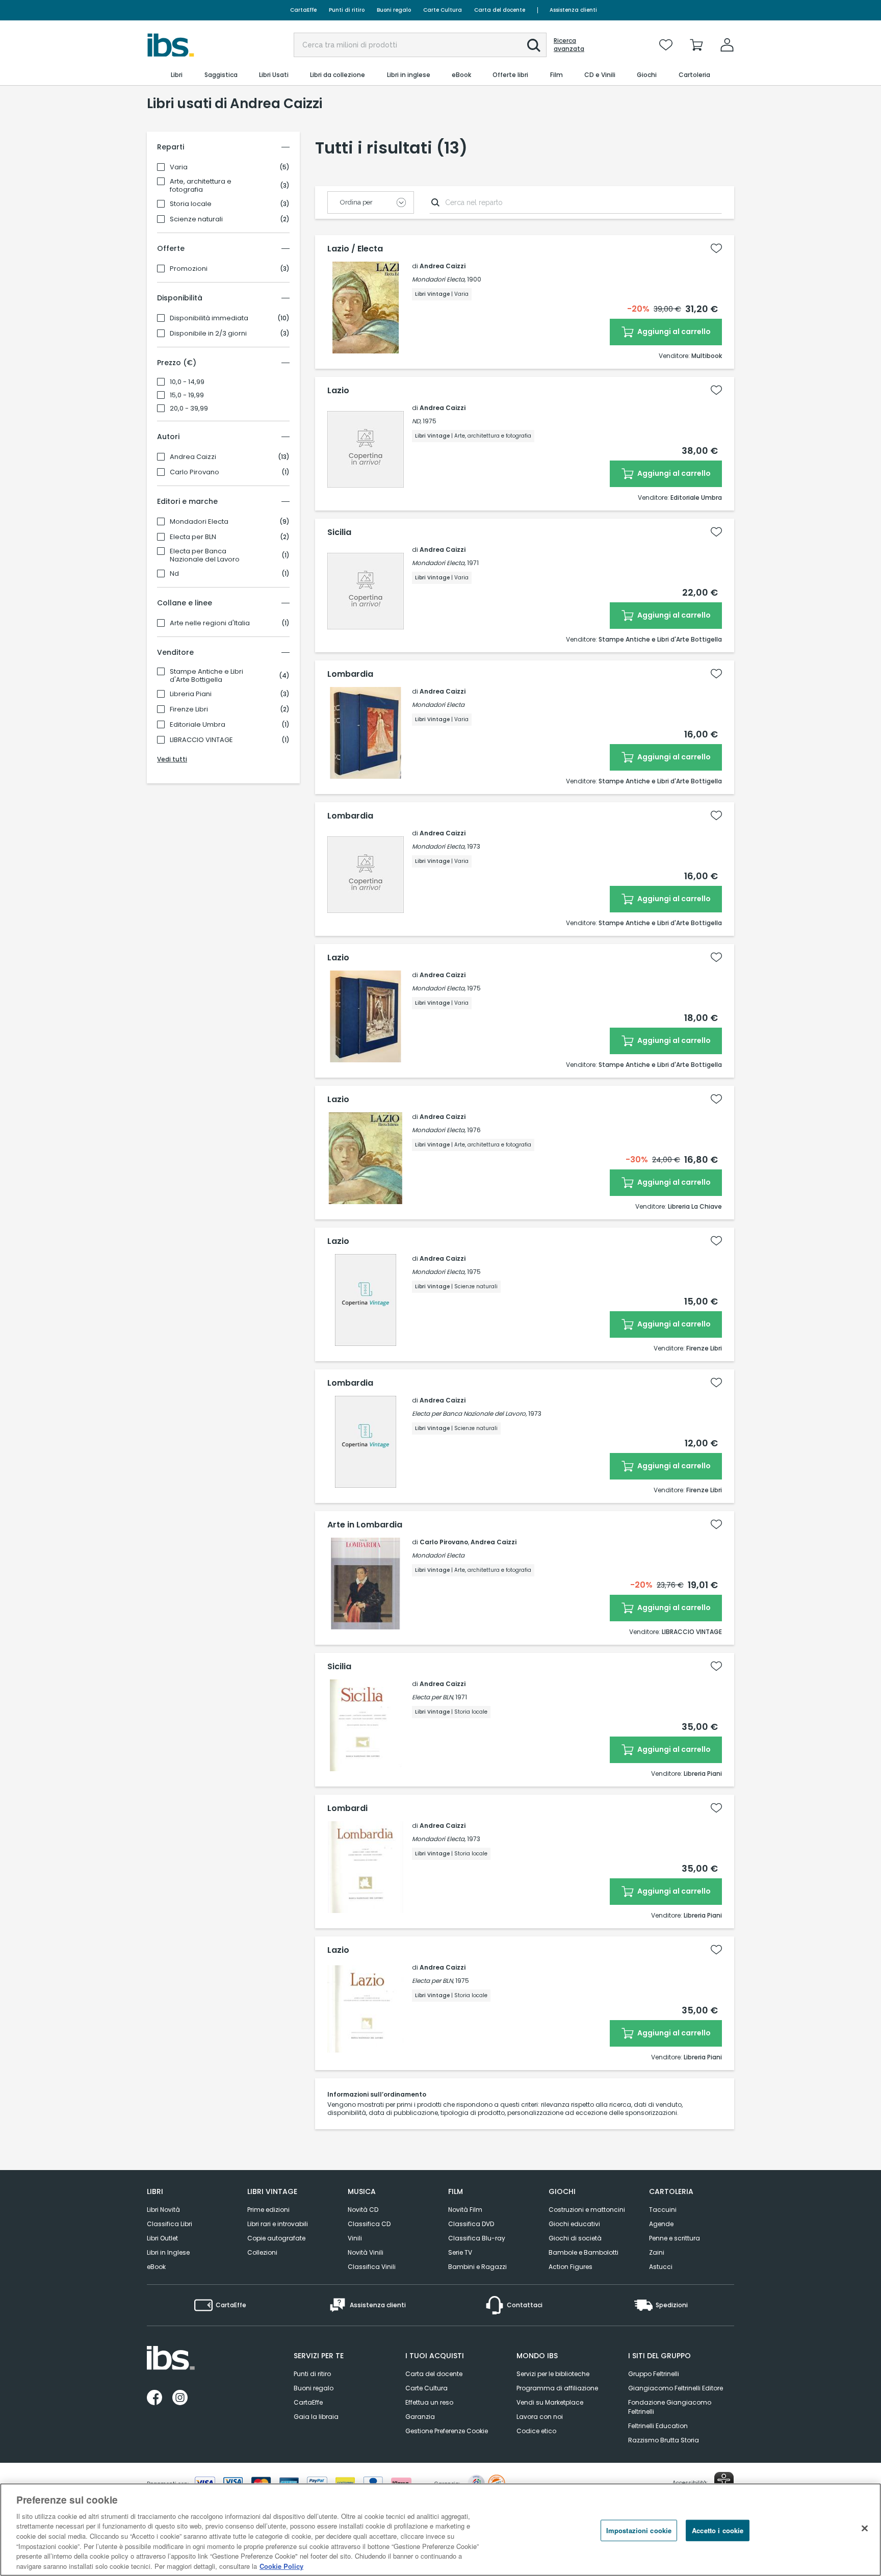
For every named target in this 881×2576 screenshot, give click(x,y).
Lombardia (350, 674)
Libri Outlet (162, 2238)
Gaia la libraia (316, 2417)
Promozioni (189, 269)
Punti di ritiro (347, 10)
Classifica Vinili (372, 2267)
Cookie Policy (281, 2566)
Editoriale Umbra (198, 725)
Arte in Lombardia (365, 1525)
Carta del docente (500, 10)
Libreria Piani (191, 694)
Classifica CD (369, 2224)
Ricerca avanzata (569, 45)
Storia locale (191, 204)
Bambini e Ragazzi (477, 2267)
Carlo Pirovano (195, 472)
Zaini (657, 2252)
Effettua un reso (429, 2402)
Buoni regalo (394, 10)
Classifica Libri (170, 2224)
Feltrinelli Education (658, 2426)
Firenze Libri (189, 709)
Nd (174, 574)
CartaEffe (303, 10)
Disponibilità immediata (209, 318)
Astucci (661, 2267)
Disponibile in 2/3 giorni (208, 334)
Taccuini (663, 2210)
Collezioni (262, 2252)
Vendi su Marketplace (550, 2402)
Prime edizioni (268, 2210)
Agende (661, 2224)
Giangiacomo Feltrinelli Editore (676, 2388)
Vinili (355, 2238)
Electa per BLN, (433, 1697)
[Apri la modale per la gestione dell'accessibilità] (724, 2482)
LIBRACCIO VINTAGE (201, 740)
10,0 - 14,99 (187, 382)
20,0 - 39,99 (189, 409)
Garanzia (420, 2417)
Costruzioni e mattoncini (587, 2210)
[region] (440, 2530)
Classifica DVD (471, 2224)
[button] (534, 45)
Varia (179, 167)
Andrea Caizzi (193, 457)
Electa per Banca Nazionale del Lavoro (205, 555)
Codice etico (536, 2431)
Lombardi (347, 1808)
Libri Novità (163, 2210)
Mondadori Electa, (439, 279)
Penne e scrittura (675, 2238)
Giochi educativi (574, 2224)
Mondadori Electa (199, 522)
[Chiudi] (865, 2528)
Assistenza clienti (573, 10)
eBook (156, 2267)
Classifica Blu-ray (477, 2238)
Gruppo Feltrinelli (654, 2374)
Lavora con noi (540, 2417)
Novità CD (363, 2210)
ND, (417, 421)
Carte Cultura (443, 10)
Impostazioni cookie (639, 2530)
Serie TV (460, 2252)
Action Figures (571, 2267)
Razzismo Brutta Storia (664, 2440)
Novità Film (465, 2210)
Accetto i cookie (718, 2530)
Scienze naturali (196, 219)
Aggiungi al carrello (673, 331)
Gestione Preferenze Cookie (447, 2431)
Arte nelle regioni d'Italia (210, 623)
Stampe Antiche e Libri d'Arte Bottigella (206, 676)
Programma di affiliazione (557, 2388)
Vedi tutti (172, 759)
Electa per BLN (193, 537)
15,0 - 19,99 (187, 395)
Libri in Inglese (168, 2252)
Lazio (338, 391)
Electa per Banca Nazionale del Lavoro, (469, 1413)
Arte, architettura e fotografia (201, 186)
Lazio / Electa (355, 249)
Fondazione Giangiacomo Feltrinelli (670, 2407)
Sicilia (339, 532)
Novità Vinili (366, 2252)
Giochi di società (575, 2238)
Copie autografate (276, 2238)
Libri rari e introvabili (278, 2224)
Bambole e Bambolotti (584, 2252)
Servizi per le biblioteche (553, 2374)
